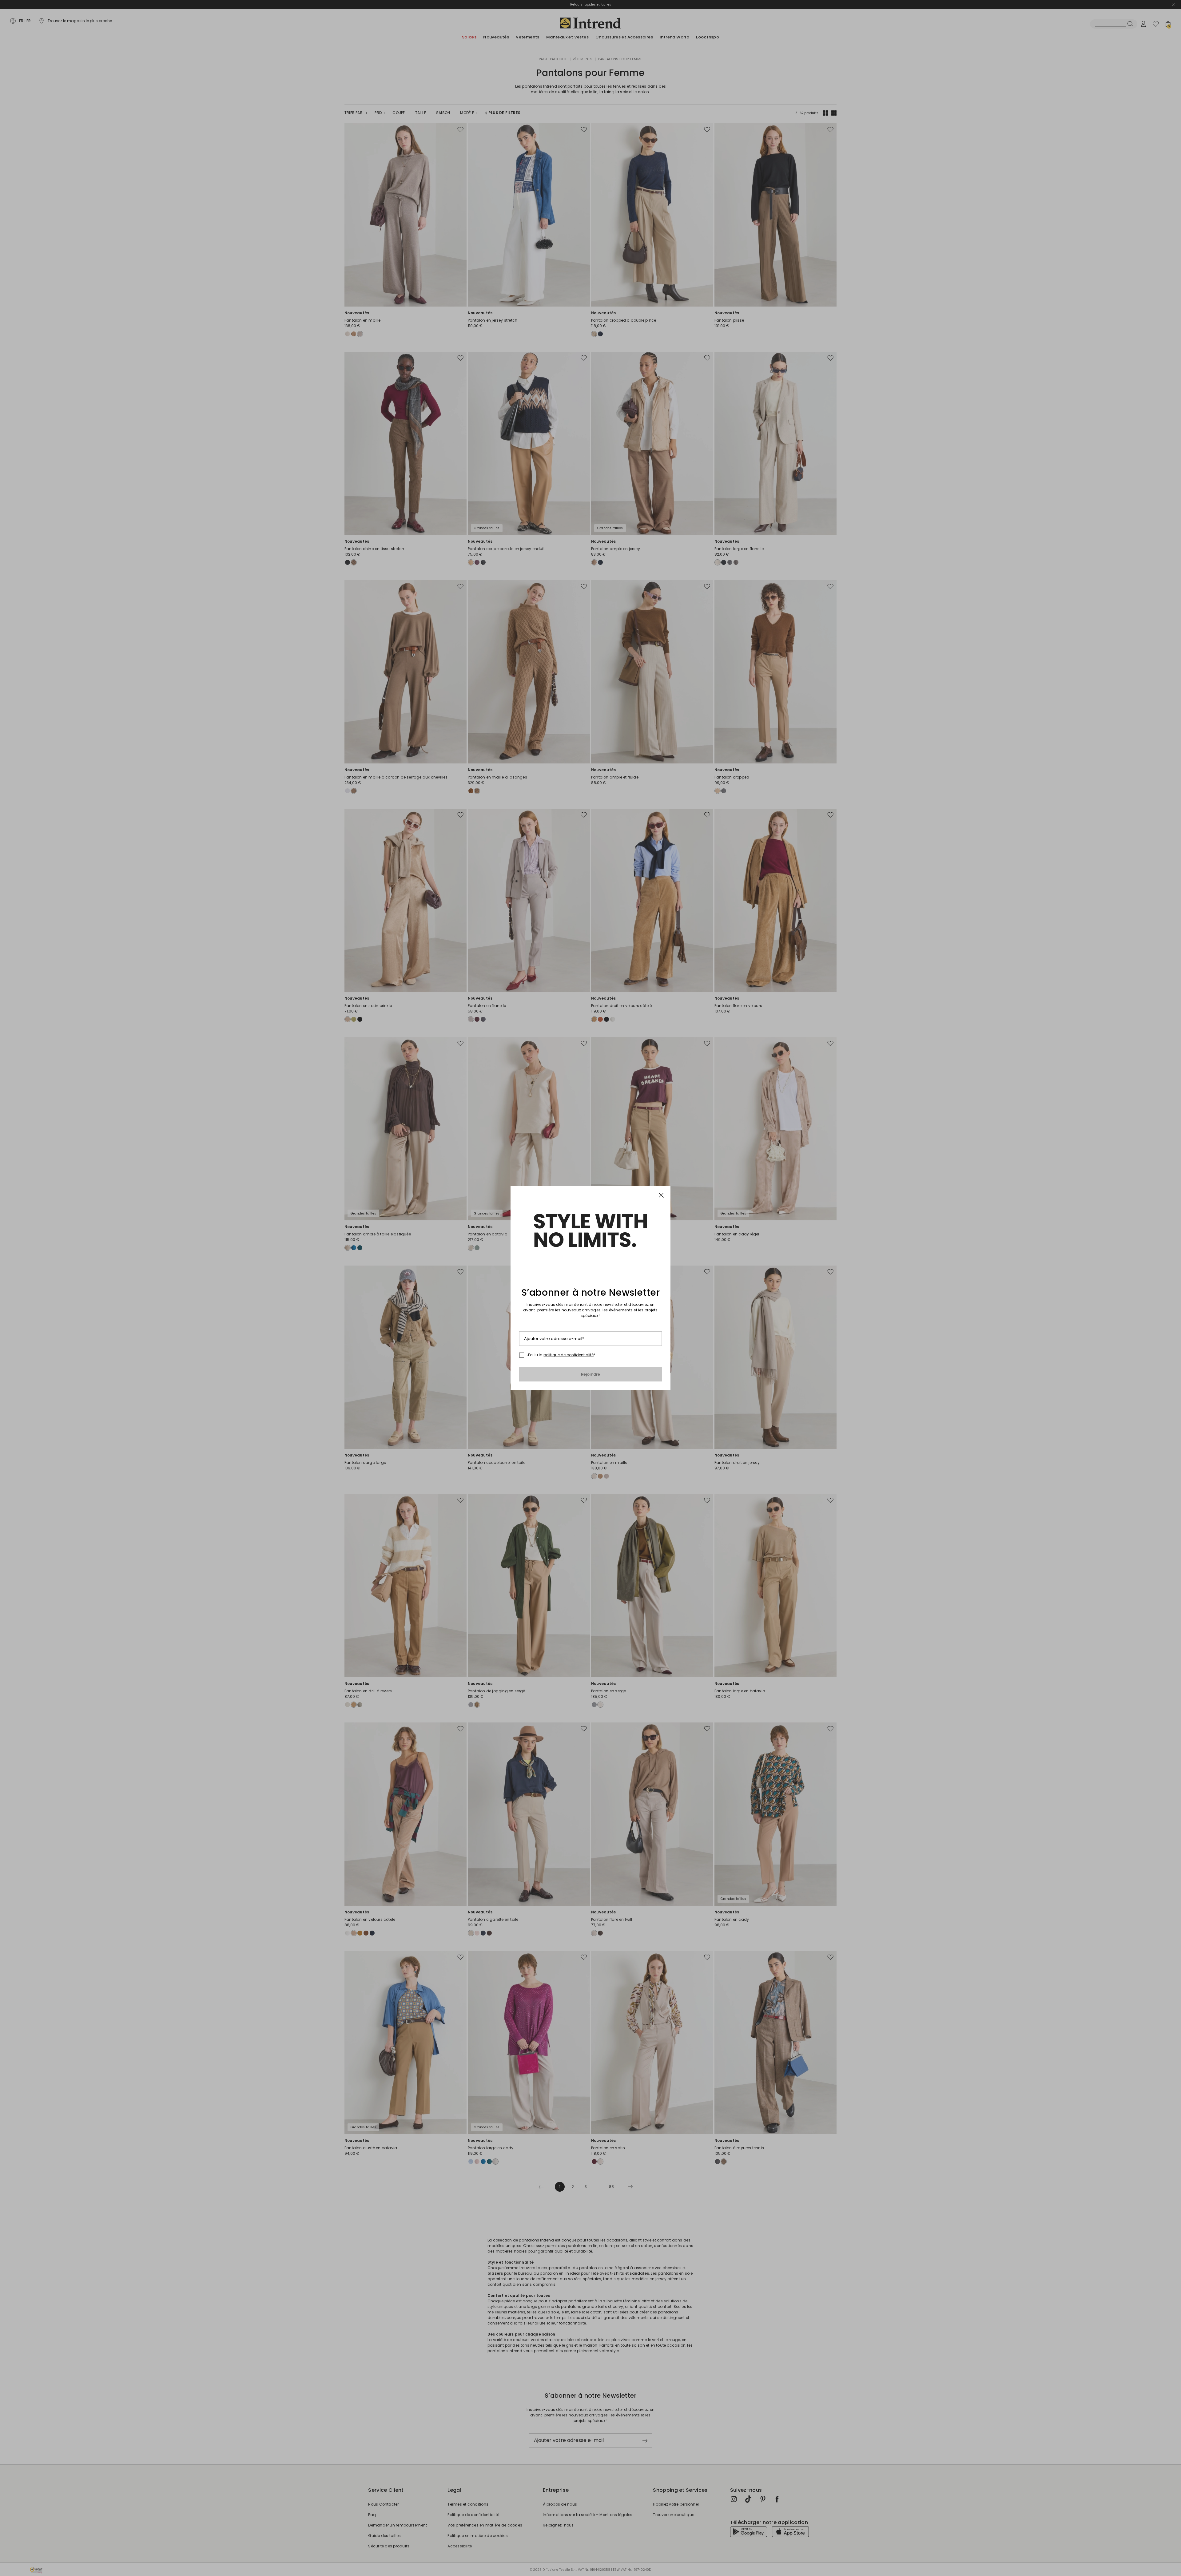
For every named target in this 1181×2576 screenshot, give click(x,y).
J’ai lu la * (561, 1355)
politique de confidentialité (569, 1355)
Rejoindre (591, 1374)
